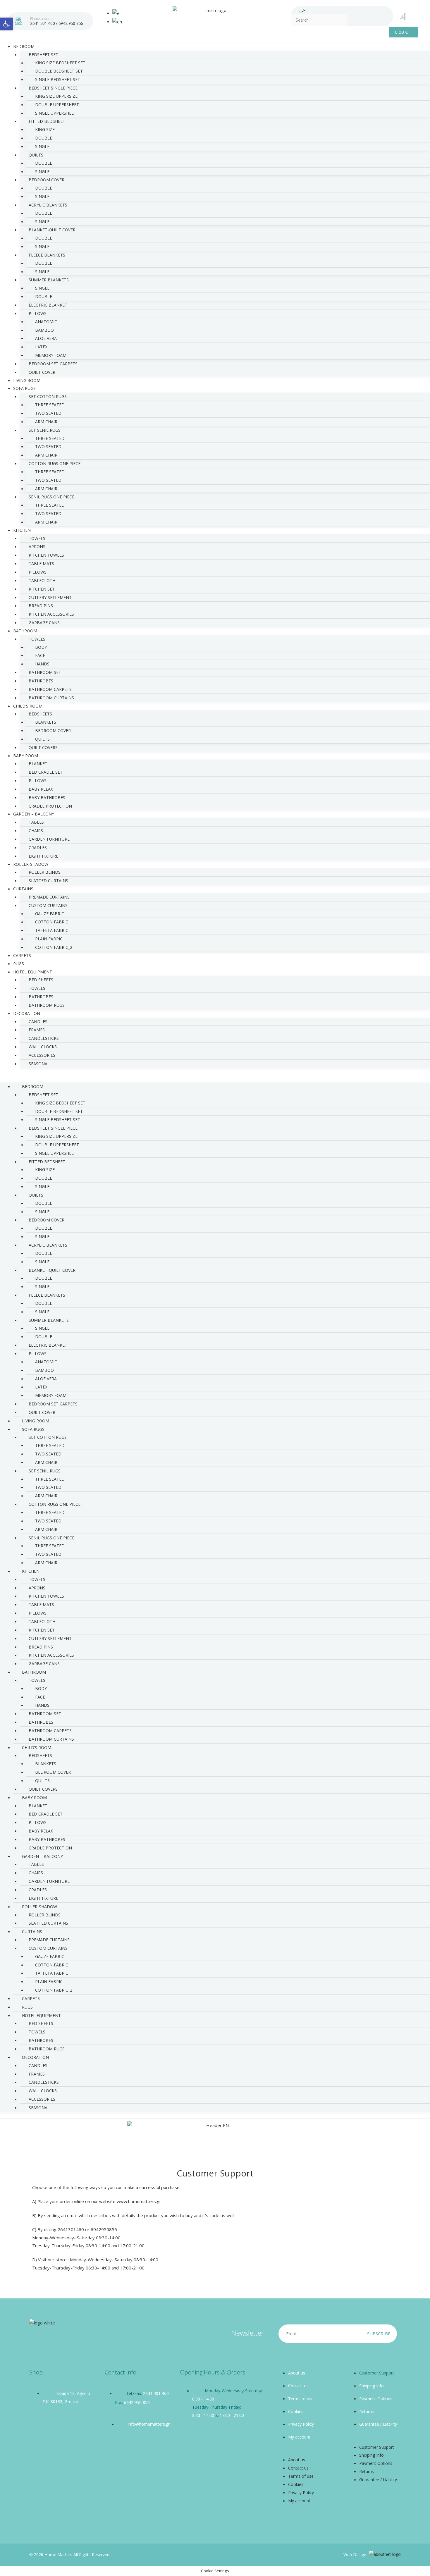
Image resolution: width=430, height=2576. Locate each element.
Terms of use (301, 2399)
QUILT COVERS (43, 747)
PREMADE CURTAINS (49, 897)
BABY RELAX (41, 789)
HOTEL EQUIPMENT (33, 972)
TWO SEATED (48, 413)
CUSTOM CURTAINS (48, 905)
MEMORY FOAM (51, 355)
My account (299, 2437)
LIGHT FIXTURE (43, 1898)
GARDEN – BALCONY (34, 814)
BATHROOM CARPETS (50, 689)
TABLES (36, 822)
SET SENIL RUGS (45, 430)
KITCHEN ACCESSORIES (51, 614)
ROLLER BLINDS (45, 872)
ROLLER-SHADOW (31, 864)
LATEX (41, 347)
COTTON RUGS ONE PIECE (55, 463)
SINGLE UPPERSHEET (56, 113)
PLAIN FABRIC (49, 939)
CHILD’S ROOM (28, 706)
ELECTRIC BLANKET (48, 305)
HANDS (42, 664)
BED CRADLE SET (46, 772)
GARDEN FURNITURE (49, 839)
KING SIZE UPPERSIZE (56, 96)
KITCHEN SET (42, 589)
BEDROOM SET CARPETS (53, 364)
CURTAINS (23, 889)
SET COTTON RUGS (48, 396)
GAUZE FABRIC (50, 914)
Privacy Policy (301, 2424)
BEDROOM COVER (47, 180)
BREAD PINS (41, 606)
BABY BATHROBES (47, 797)
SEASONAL (39, 1064)
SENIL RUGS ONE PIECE (51, 497)
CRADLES (38, 848)
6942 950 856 (71, 23)
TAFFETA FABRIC (52, 930)
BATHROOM (25, 631)
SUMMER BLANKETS (49, 280)
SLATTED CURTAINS (48, 881)
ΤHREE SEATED (50, 505)
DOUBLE (44, 138)
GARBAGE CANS (44, 623)
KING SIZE (45, 129)
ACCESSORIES (42, 1055)
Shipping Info (371, 2386)
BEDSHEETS (40, 714)
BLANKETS (46, 722)
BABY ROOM (26, 756)
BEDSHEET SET (43, 55)
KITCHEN (22, 530)
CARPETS (31, 1998)
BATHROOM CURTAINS (51, 698)
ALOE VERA (46, 338)
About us (297, 2373)
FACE (40, 655)
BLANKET (38, 764)
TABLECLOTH (42, 580)
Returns (367, 2411)
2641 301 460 (42, 23)
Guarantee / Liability (378, 2424)
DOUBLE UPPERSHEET (57, 105)
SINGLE (42, 146)
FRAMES (37, 1030)
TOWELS (37, 538)
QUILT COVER (42, 372)
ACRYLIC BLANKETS (48, 205)
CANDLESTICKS (44, 1038)
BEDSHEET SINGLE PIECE (53, 88)
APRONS (37, 547)
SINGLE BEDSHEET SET (58, 79)
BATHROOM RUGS (47, 1005)
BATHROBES (41, 681)
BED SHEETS (41, 980)
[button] (215, 1078)
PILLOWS (38, 313)
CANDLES (38, 1022)
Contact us (298, 2386)
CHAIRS (36, 831)
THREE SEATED (50, 405)
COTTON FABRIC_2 (54, 947)
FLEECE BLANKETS (47, 255)
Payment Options (376, 2399)
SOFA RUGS (24, 388)
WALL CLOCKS (43, 1047)
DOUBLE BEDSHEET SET (59, 71)
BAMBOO (44, 330)
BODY (41, 647)
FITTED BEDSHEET (47, 121)
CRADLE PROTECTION (50, 1848)
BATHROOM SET (45, 672)
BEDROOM (24, 46)
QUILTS (36, 155)
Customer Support (377, 2373)
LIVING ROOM (36, 1421)
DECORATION (27, 1013)
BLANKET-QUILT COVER (52, 230)
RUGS (27, 2007)
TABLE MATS (41, 563)
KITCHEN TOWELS (46, 555)
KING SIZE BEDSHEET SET (60, 63)
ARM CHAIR (46, 422)
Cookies (296, 2411)
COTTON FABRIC (52, 922)
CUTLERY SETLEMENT (50, 597)
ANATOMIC (46, 322)
